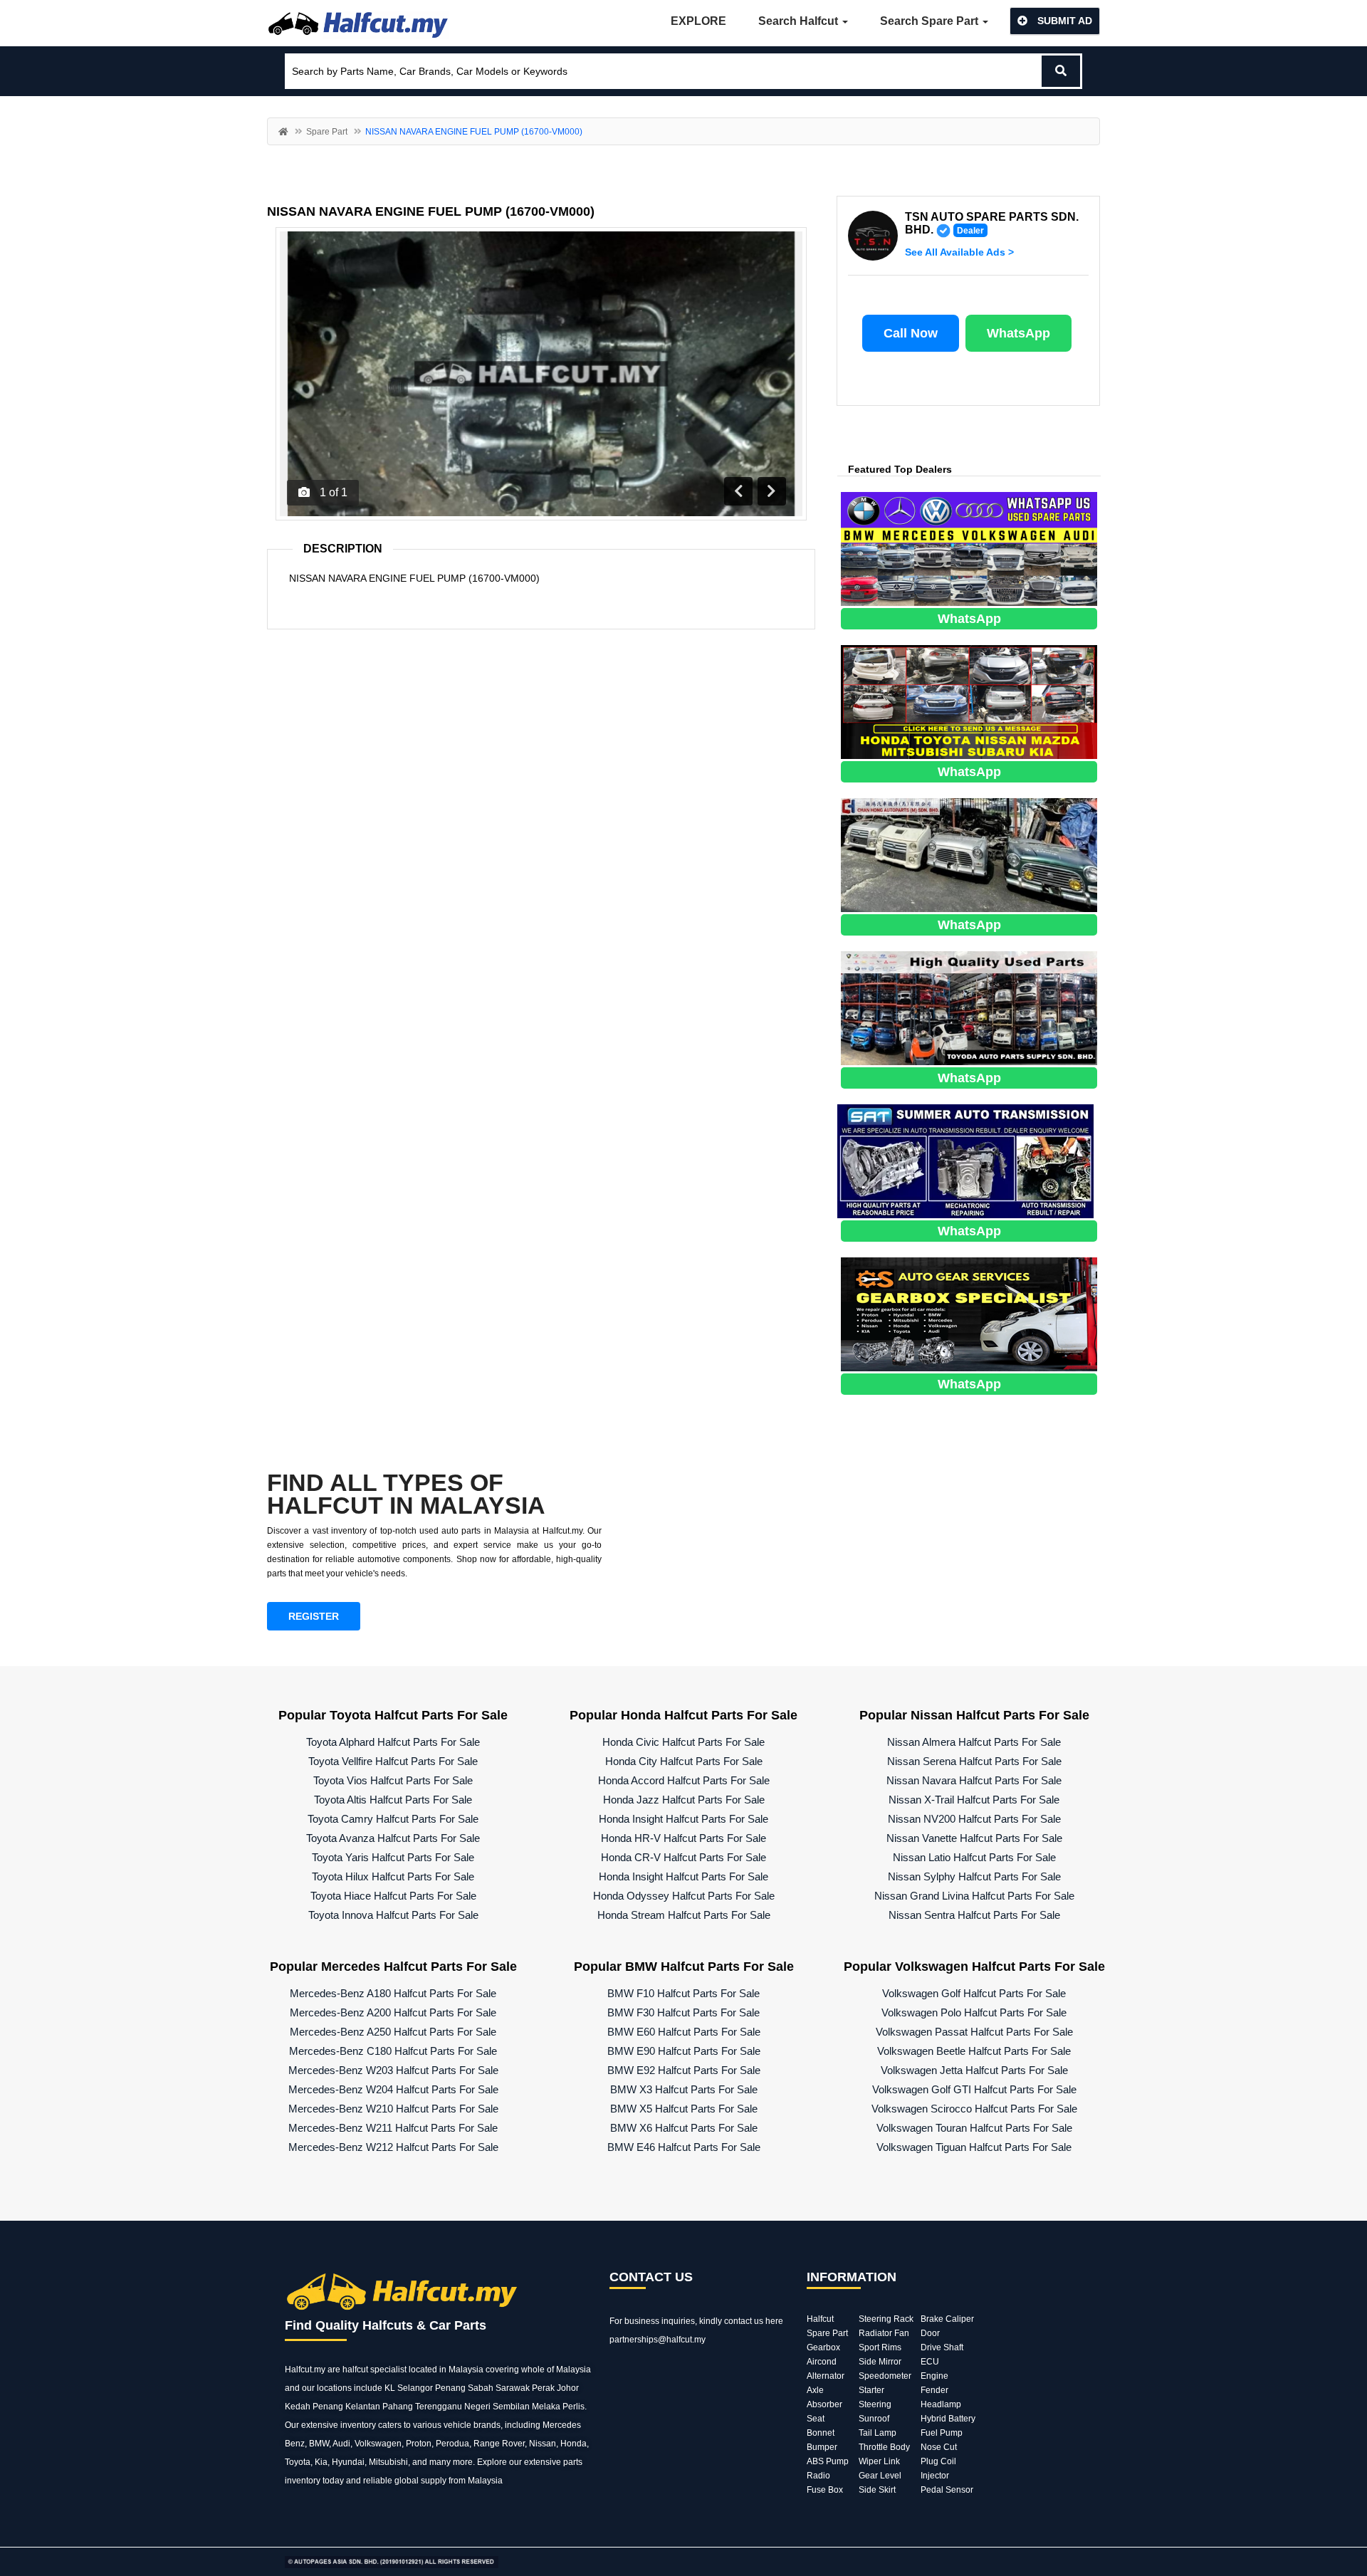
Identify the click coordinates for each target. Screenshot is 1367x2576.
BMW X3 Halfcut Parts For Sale (684, 2089)
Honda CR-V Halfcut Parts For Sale (683, 1857)
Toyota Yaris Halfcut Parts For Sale (393, 1857)
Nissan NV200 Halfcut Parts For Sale (974, 1819)
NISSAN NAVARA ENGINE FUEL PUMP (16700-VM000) (431, 211)
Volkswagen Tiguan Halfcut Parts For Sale (974, 2147)
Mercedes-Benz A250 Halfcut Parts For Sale (393, 2032)
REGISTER (314, 1616)
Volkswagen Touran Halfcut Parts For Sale (974, 2128)
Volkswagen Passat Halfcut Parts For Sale (974, 2032)
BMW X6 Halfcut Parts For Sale (684, 2128)
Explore (698, 21)
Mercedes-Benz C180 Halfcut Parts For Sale (393, 2051)
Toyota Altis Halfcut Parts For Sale (393, 1800)
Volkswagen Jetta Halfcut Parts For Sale (974, 2070)
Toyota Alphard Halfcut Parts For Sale (393, 1742)
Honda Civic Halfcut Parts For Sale (683, 1742)
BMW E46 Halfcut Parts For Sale (684, 2147)
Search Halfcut (800, 21)
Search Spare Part (931, 21)
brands (487, 2425)
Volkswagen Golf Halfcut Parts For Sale (974, 1993)
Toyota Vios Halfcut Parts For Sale (393, 1780)
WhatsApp (1018, 333)
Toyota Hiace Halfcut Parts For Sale (393, 1896)
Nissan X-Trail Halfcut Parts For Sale (974, 1800)
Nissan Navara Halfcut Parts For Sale (974, 1780)
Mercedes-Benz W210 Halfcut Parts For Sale (393, 2109)
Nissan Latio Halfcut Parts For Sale (974, 1857)
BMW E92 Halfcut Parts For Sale (684, 2070)
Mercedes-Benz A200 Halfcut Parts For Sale (393, 2012)
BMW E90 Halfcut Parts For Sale (684, 2051)
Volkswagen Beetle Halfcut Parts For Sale (974, 2051)
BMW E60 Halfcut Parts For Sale (684, 2032)
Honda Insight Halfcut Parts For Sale (683, 1819)
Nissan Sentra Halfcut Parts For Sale (974, 1915)
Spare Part (327, 132)
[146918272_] (969, 854)
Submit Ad (1063, 21)
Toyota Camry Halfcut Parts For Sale (393, 1819)
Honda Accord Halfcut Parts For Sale (684, 1780)
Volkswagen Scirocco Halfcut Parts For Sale (974, 2109)
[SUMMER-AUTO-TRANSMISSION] (965, 1160)
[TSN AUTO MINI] (969, 701)
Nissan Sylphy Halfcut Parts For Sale (974, 1876)
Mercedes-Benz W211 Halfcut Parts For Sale (393, 2128)
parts (573, 2462)
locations (334, 2388)
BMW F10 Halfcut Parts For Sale (683, 1993)
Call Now (911, 333)
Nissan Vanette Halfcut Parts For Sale (974, 1838)
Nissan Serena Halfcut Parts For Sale (974, 1761)
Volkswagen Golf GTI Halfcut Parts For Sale (974, 2089)
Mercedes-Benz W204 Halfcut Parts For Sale (393, 2089)
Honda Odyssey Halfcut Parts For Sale (684, 1896)
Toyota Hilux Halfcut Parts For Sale (393, 1876)
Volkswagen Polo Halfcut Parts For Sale (974, 2012)
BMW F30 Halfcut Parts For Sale (683, 2012)
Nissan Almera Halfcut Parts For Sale (974, 1742)
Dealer (970, 231)
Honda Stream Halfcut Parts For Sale (684, 1915)
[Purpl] (969, 548)
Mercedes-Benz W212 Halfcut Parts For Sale (393, 2147)
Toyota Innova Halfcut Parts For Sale (393, 1915)
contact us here (754, 2321)
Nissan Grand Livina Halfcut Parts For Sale (974, 1896)
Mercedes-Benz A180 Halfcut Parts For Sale (393, 1993)
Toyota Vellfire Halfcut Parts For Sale (393, 1761)
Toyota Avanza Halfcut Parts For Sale (393, 1838)
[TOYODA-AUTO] (969, 1007)
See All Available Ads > (959, 252)
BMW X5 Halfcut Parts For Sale (684, 2109)
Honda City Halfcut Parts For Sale (684, 1761)
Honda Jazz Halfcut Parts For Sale (684, 1800)
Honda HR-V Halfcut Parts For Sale (683, 1838)
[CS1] (969, 1313)
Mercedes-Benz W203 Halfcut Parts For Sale (393, 2070)
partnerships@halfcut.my (658, 2340)
